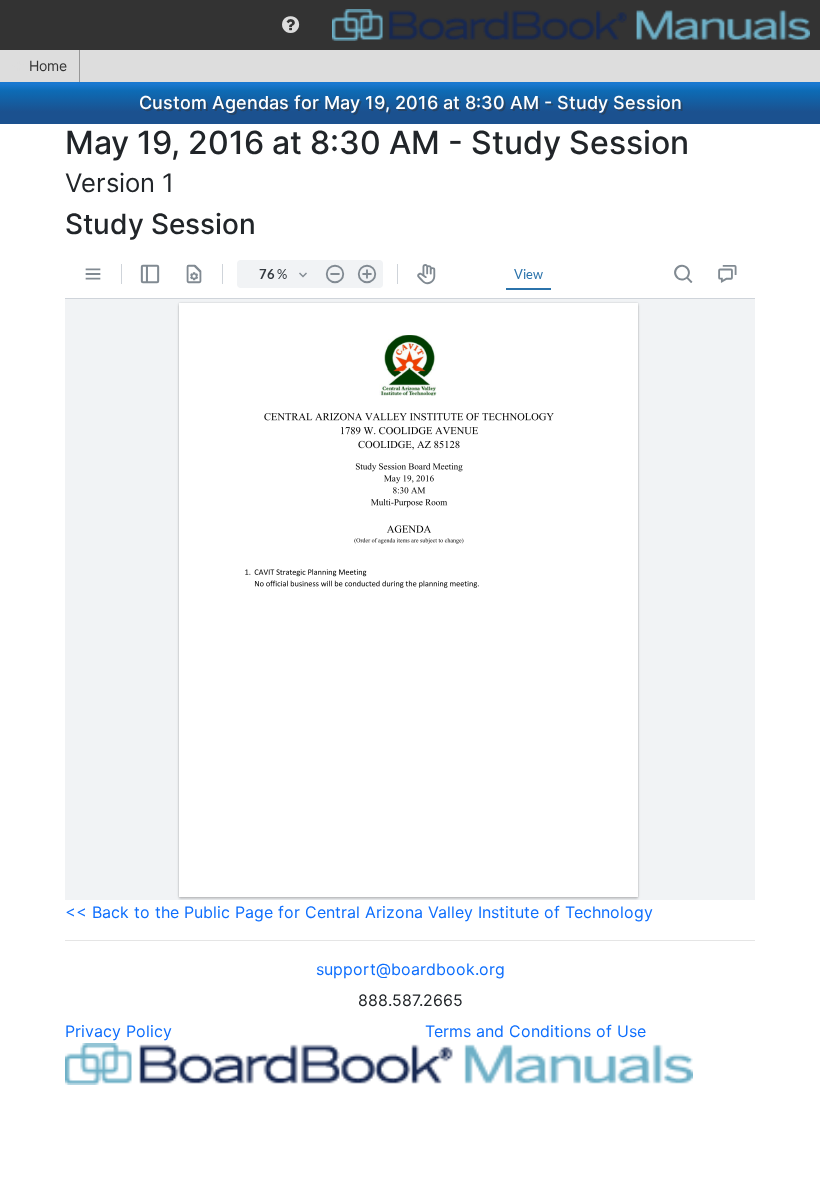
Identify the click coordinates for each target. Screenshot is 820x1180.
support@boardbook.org (410, 969)
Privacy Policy (118, 1031)
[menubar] (410, 25)
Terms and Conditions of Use (535, 1031)
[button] (290, 25)
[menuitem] (290, 25)
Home (48, 65)
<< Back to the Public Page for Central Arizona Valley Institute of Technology (359, 912)
